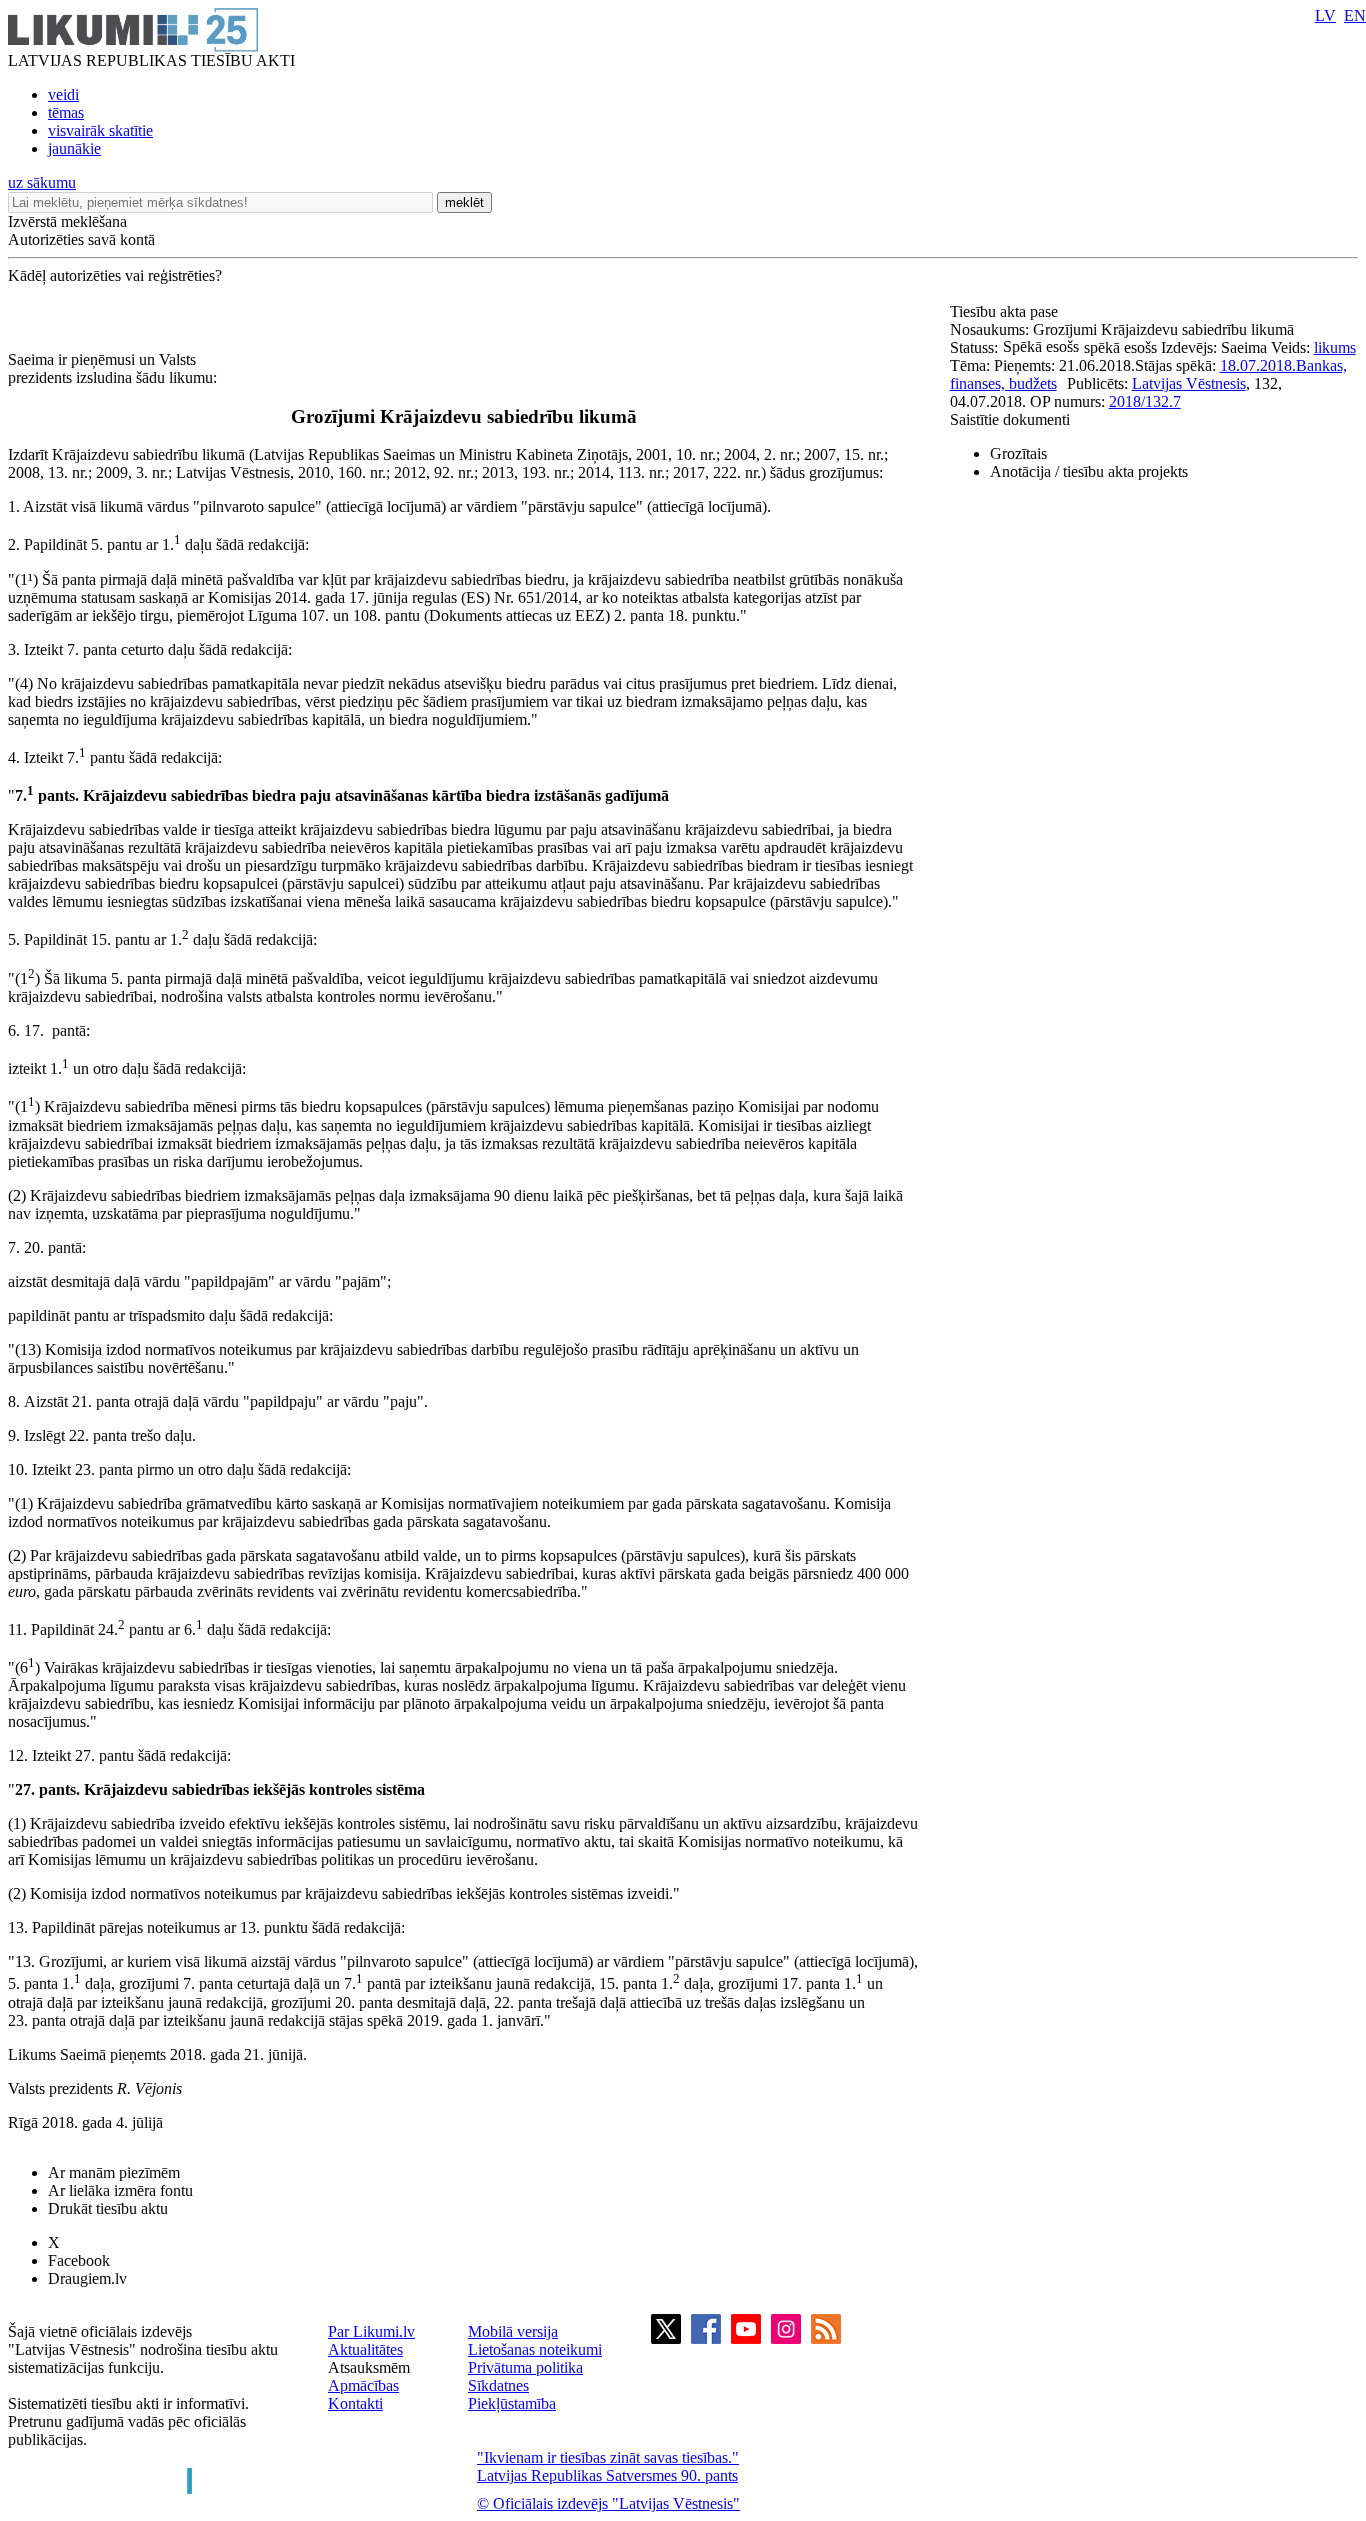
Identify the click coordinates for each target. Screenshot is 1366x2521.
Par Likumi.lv (371, 2331)
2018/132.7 (1145, 401)
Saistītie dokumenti (1010, 419)
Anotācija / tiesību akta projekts (1089, 471)
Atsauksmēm (369, 2367)
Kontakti (355, 2403)
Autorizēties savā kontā (81, 239)
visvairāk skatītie (100, 130)
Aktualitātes (365, 2349)
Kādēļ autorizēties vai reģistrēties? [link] (115, 275)
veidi (63, 94)
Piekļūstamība (512, 2403)
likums (1335, 347)
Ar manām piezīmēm (114, 2172)
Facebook (79, 2260)
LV (1325, 15)
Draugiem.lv (87, 2278)
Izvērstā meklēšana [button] (67, 221)
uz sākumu (42, 182)
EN (1355, 15)
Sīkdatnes (498, 2385)
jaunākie (74, 148)
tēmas (66, 112)
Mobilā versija (513, 2331)
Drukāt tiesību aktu (108, 2208)
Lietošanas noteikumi (535, 2349)
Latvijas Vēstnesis (1189, 383)
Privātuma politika (525, 2367)
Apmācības (363, 2385)
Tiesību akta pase (1006, 311)
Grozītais (1018, 453)
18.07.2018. (1258, 365)
